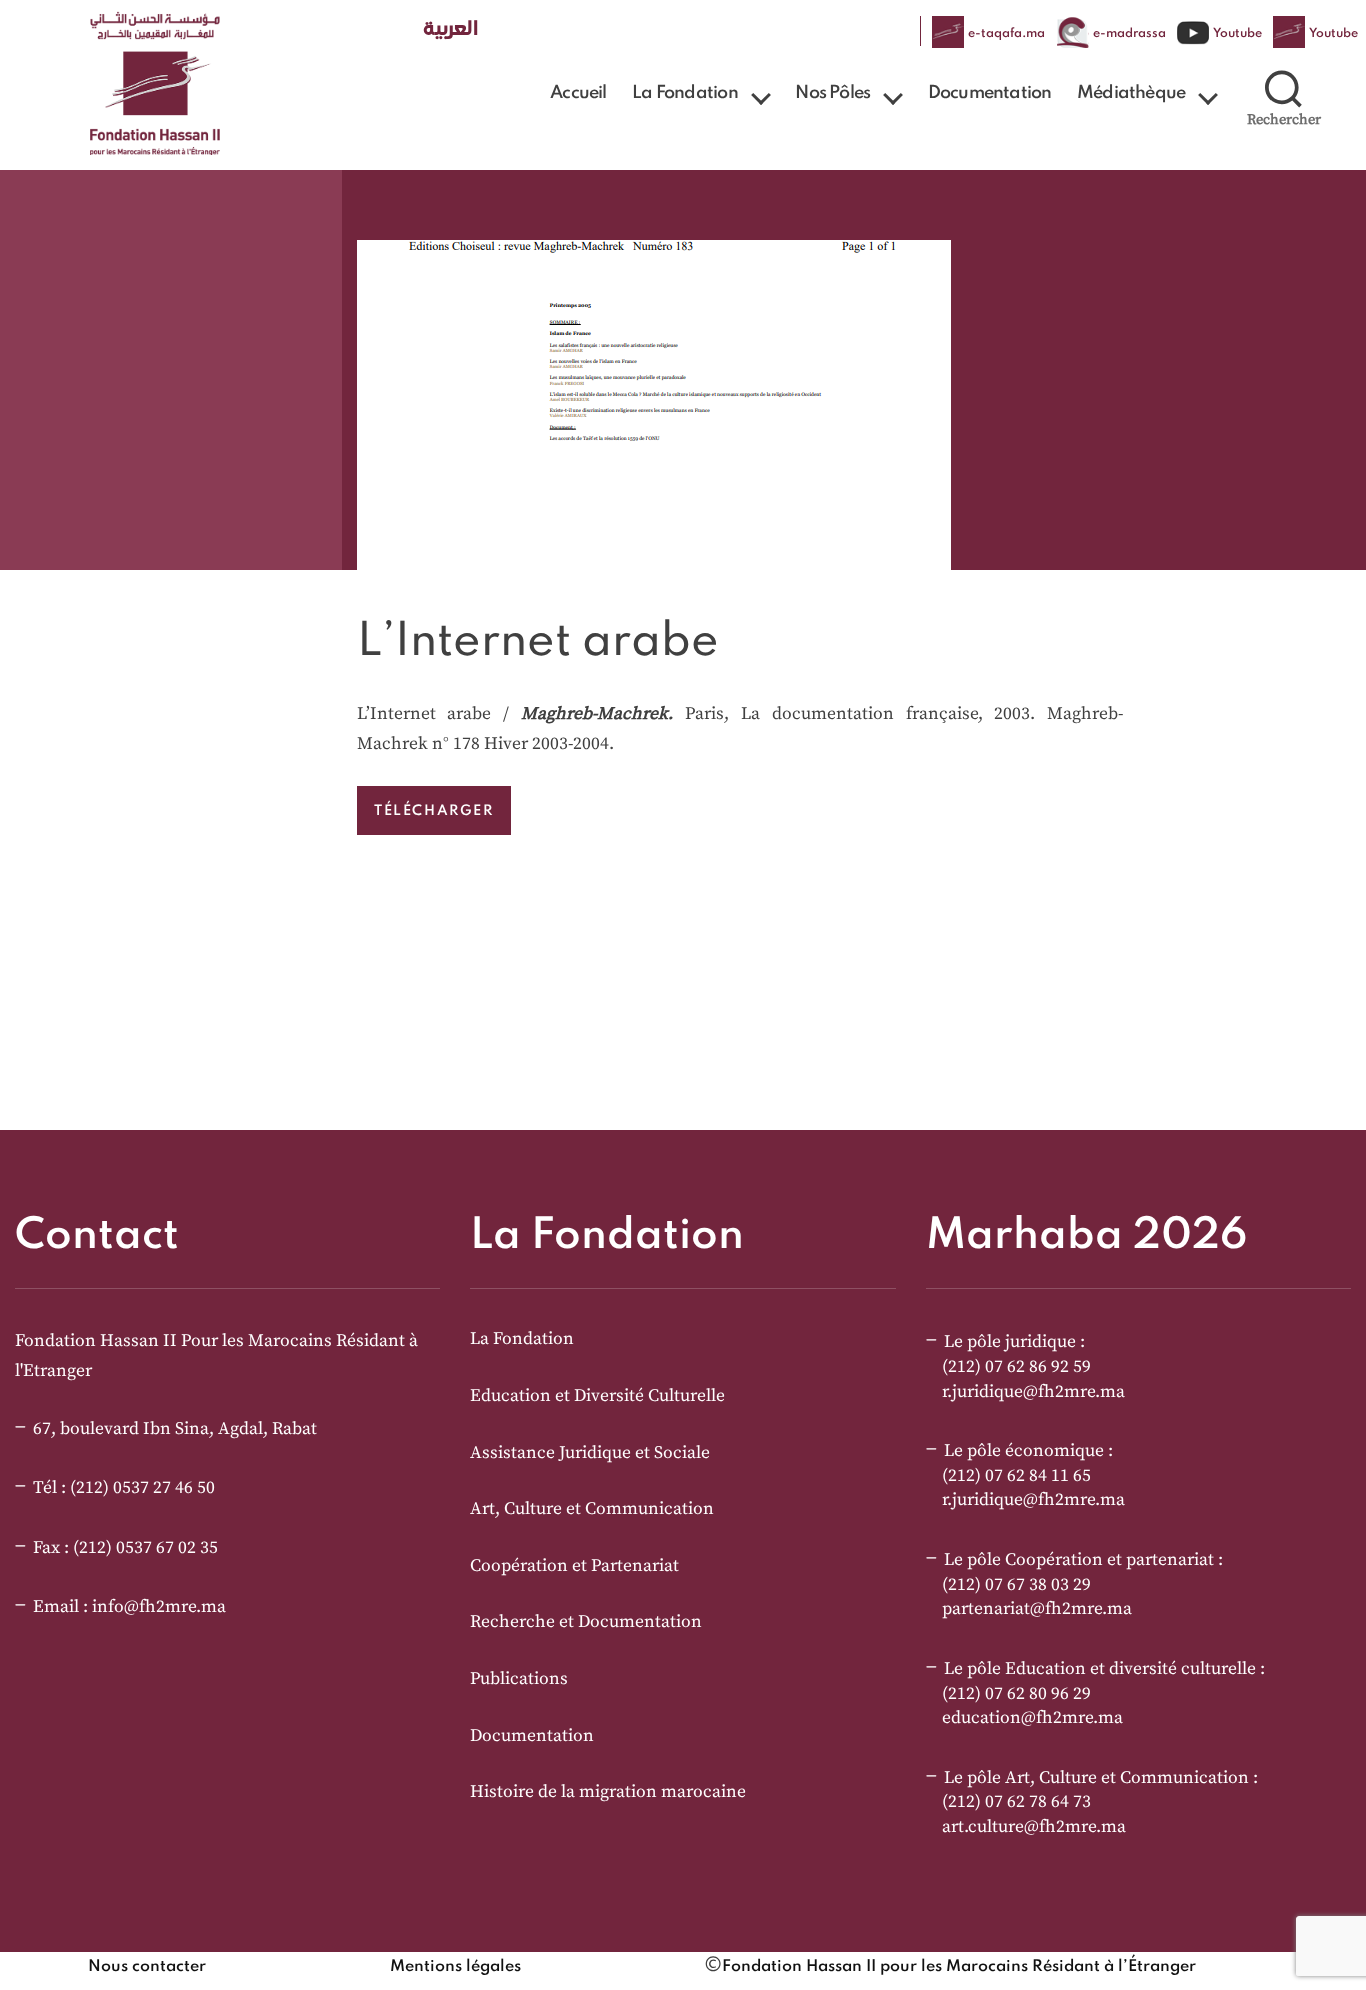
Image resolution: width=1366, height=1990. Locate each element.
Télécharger (434, 810)
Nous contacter (147, 1967)
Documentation (990, 93)
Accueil (578, 93)
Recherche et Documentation (586, 1622)
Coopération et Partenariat (574, 1566)
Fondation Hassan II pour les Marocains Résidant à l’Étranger (959, 1967)
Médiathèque (1131, 93)
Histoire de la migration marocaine (608, 1792)
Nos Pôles (832, 93)
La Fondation (684, 93)
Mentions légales (455, 1967)
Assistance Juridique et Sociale (590, 1453)
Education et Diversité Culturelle (597, 1396)
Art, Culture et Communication (592, 1509)
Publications (519, 1679)
